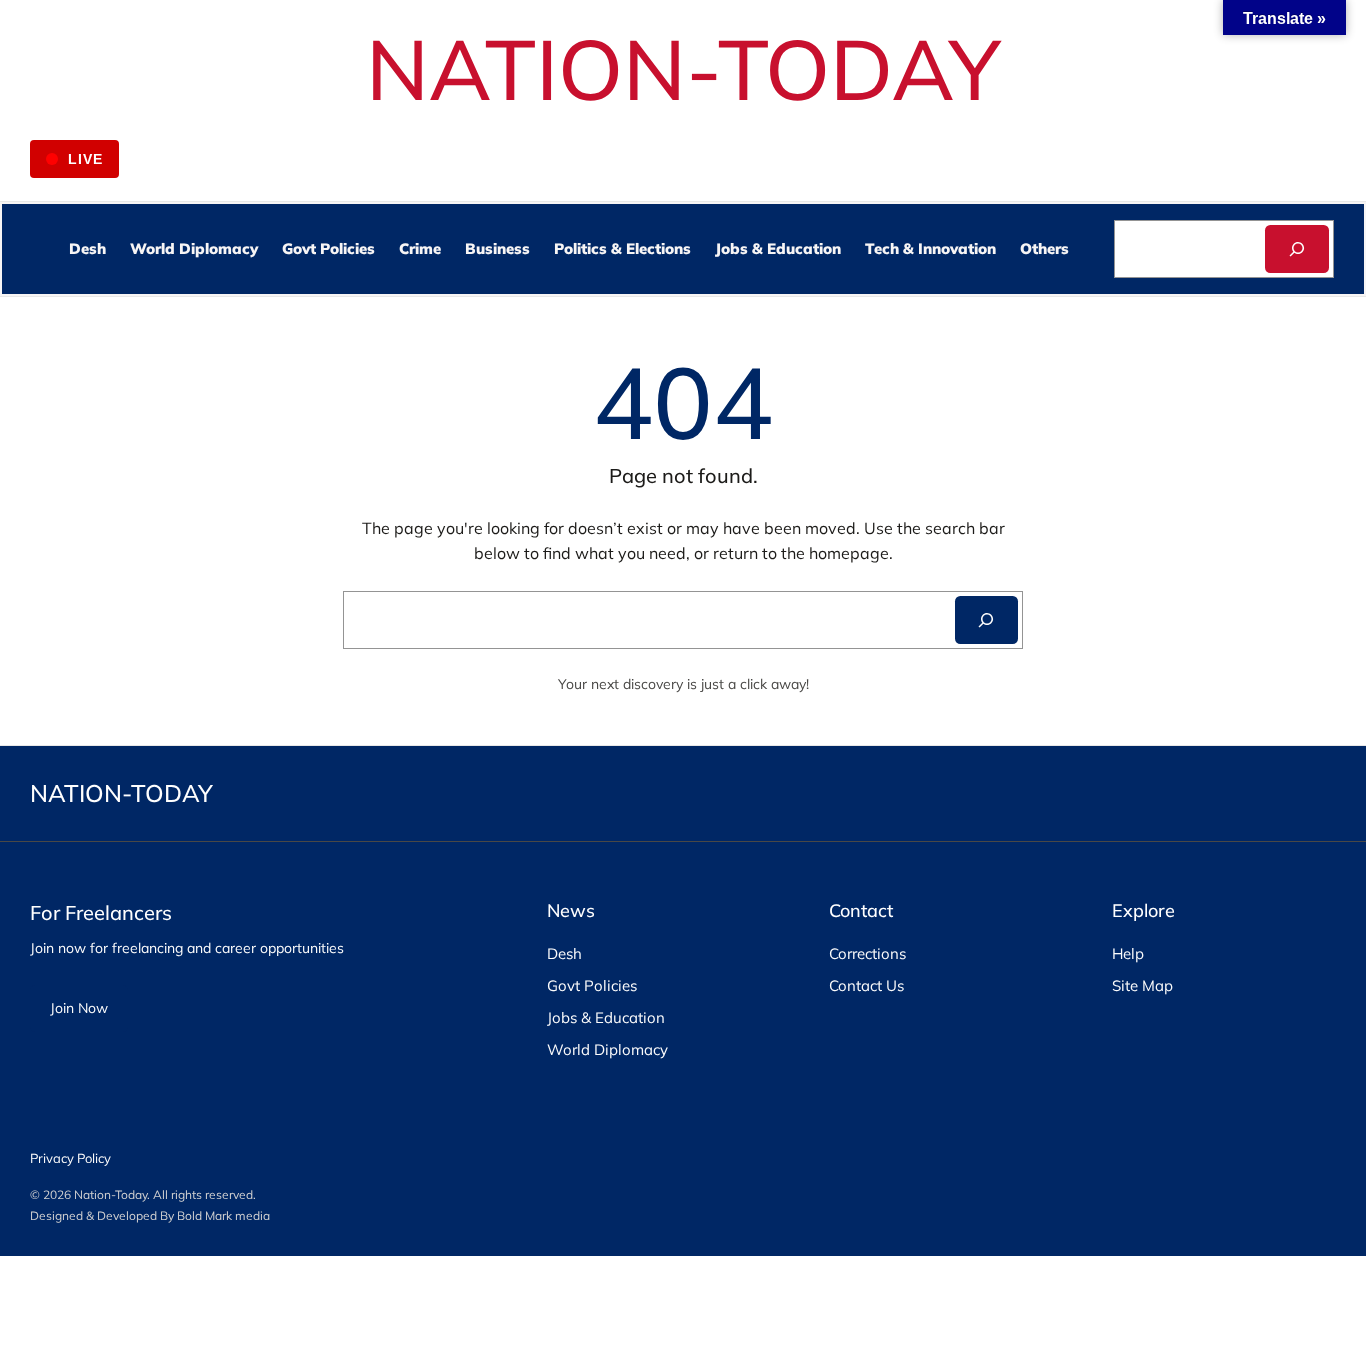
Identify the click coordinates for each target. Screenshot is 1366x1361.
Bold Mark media (223, 1215)
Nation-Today (110, 1194)
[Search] (1296, 249)
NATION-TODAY (683, 68)
